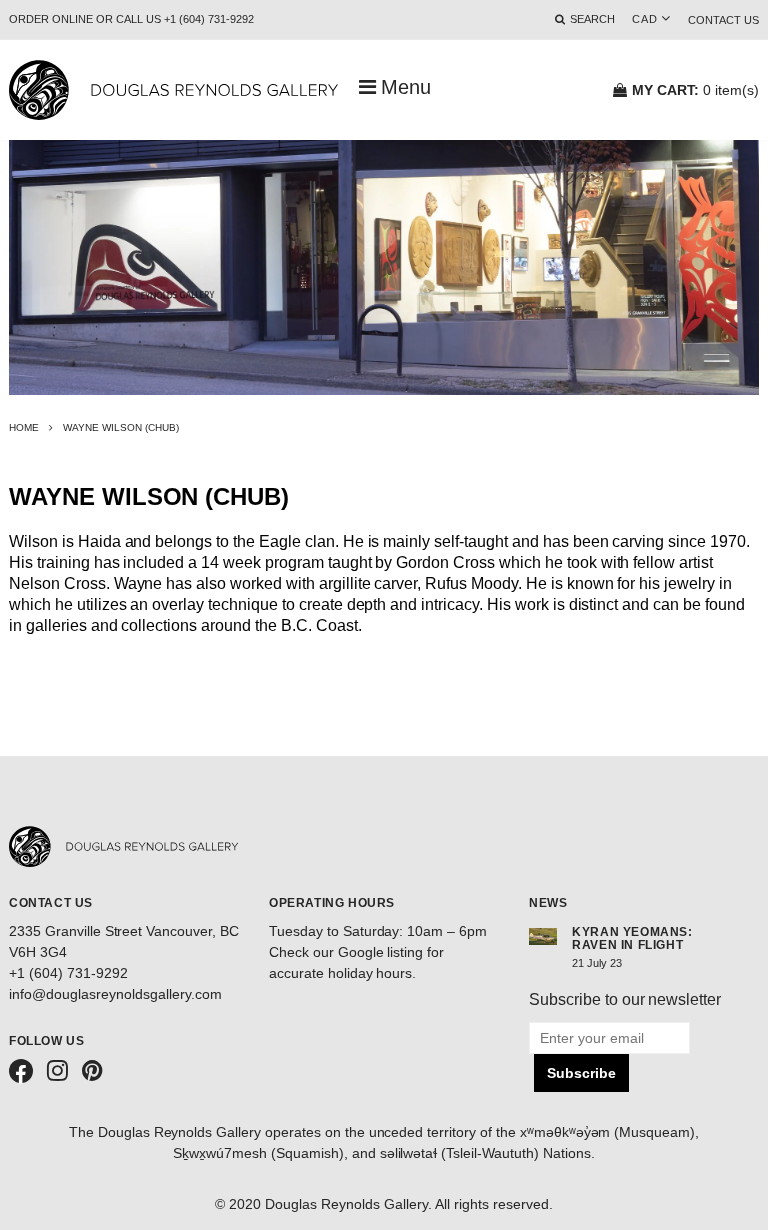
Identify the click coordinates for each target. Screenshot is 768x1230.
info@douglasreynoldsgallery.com (115, 994)
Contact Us (723, 20)
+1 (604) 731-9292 (68, 973)
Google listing (381, 952)
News (548, 903)
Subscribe (581, 1073)
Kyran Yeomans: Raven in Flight (632, 938)
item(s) (695, 90)
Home (24, 427)
